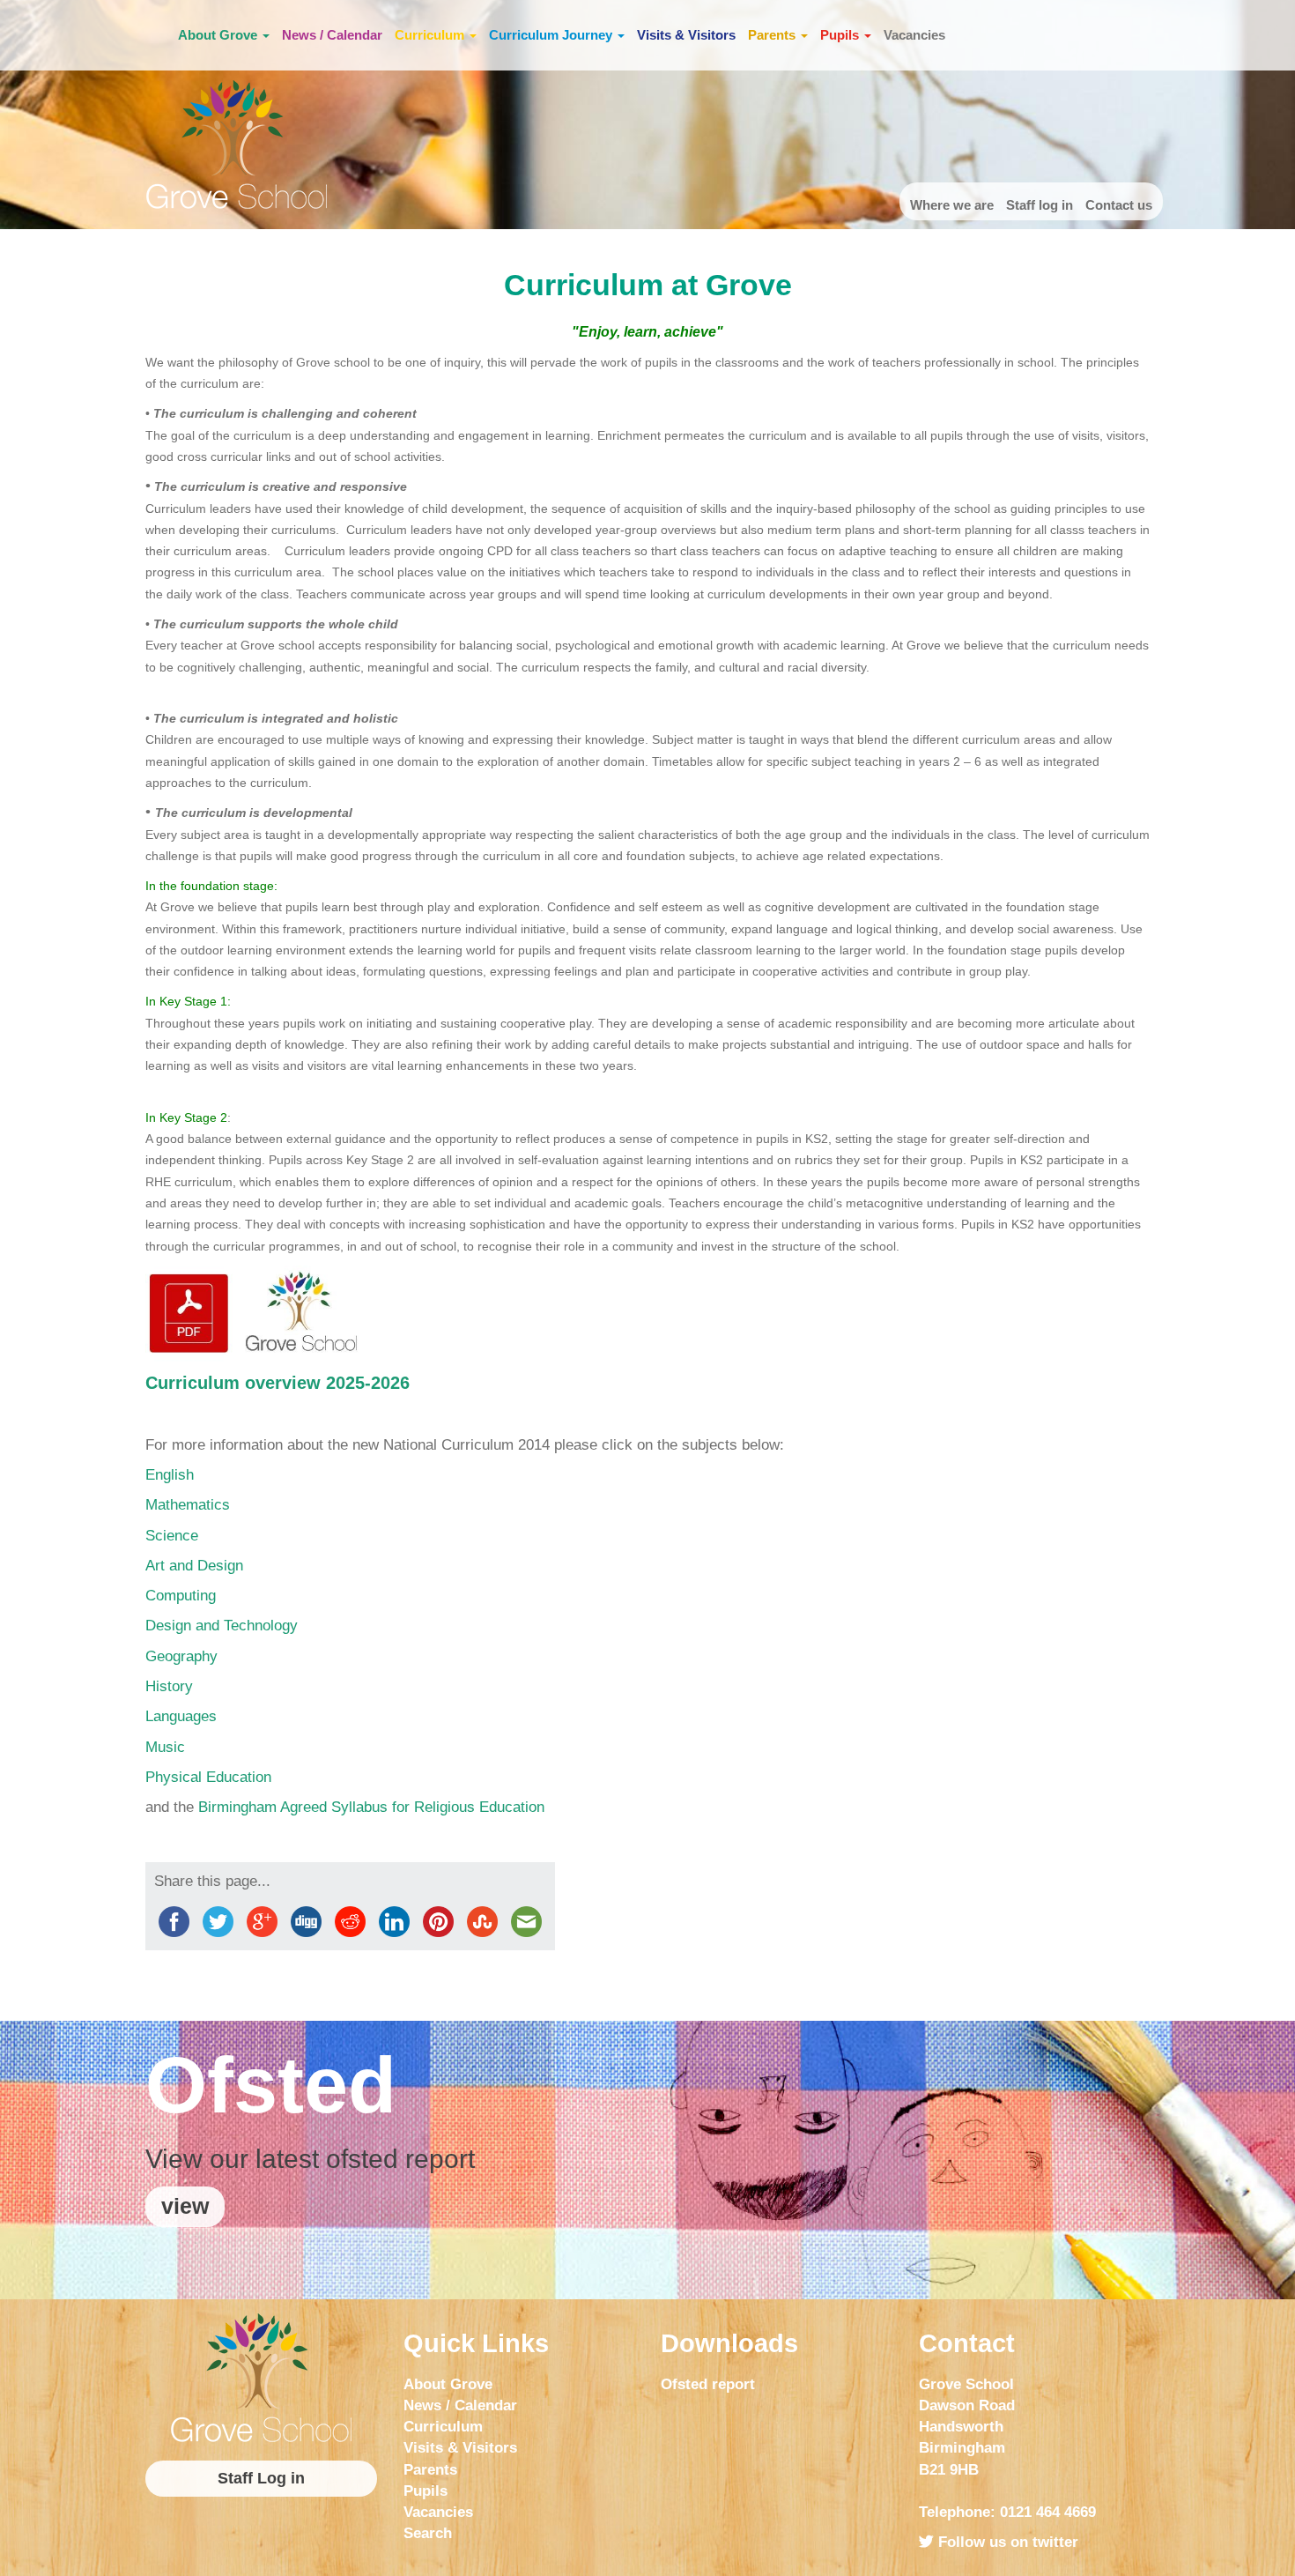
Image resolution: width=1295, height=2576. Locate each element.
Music (165, 1747)
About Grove (219, 35)
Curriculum (431, 35)
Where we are (952, 205)
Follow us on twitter (1006, 2542)
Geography (181, 1656)
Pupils (841, 35)
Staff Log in (261, 2478)
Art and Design (194, 1566)
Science (172, 1536)
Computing (181, 1596)
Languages (181, 1716)
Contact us (1119, 205)
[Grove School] (261, 2378)
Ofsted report (708, 2384)
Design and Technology (222, 1626)
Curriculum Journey (552, 35)
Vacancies (914, 35)
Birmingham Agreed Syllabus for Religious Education (371, 1807)
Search (428, 2533)
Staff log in (1040, 205)
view (185, 2206)
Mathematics (188, 1505)
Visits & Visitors (686, 35)
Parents (773, 35)
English (170, 1475)
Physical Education (208, 1777)
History (169, 1686)
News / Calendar (332, 35)
